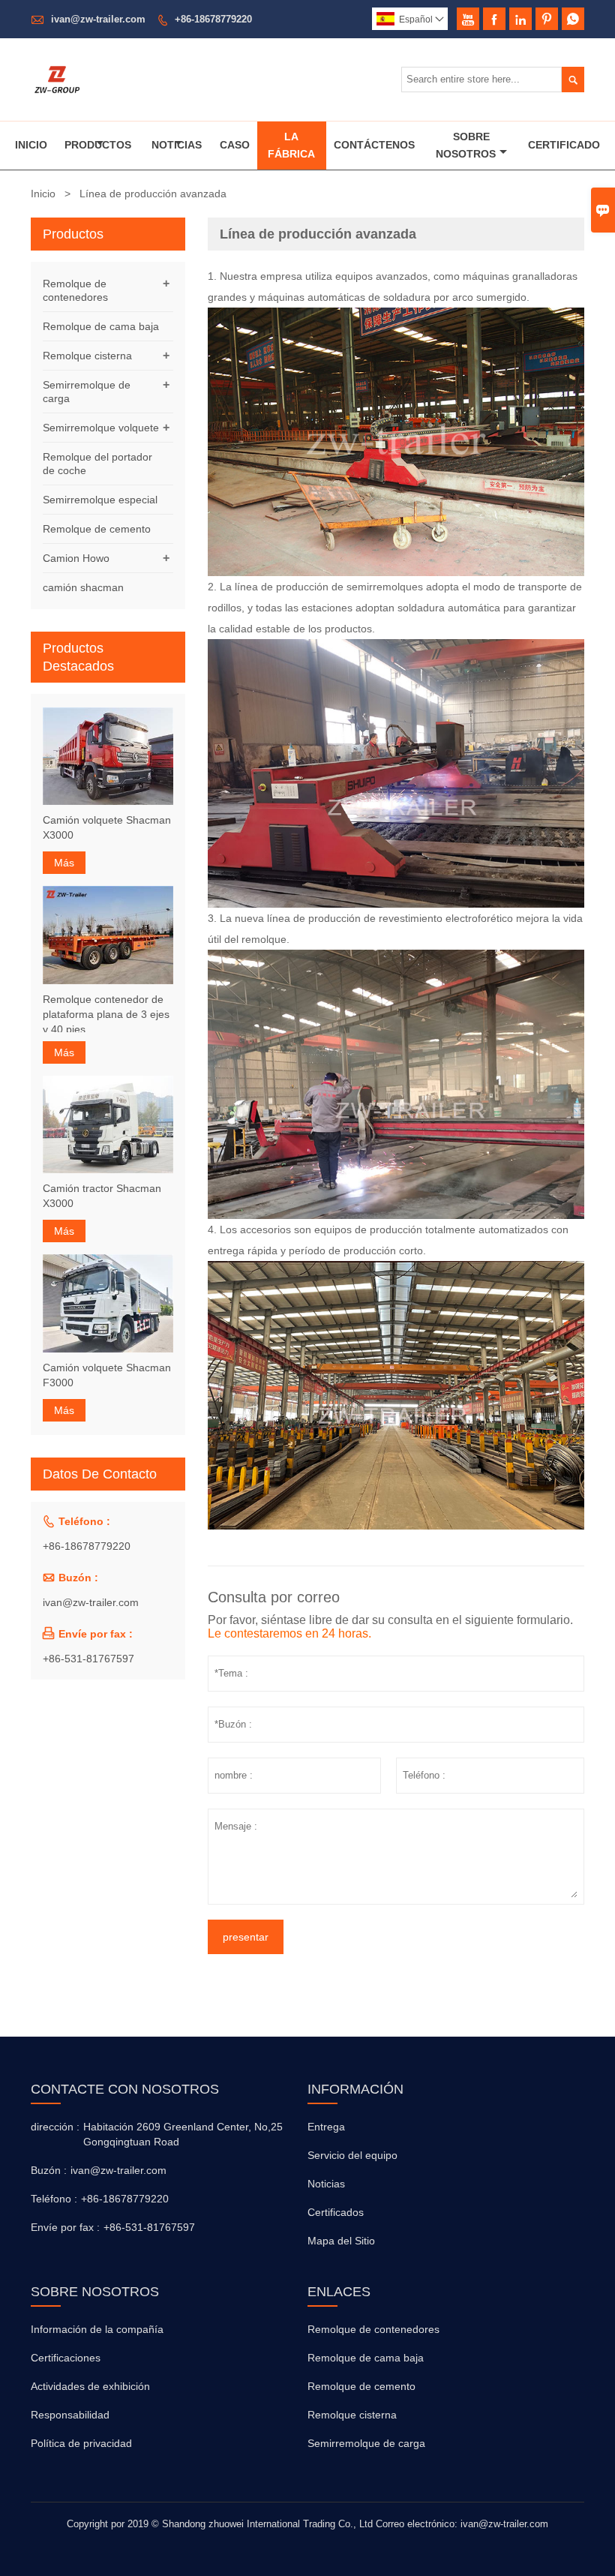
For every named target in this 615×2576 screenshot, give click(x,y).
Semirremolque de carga (366, 2443)
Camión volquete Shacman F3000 (107, 1375)
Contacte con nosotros (125, 2089)
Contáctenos (374, 145)
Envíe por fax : (65, 2227)
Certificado (564, 145)
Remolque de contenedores (373, 2329)
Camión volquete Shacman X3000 (107, 827)
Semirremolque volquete (101, 428)
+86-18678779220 (213, 19)
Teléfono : (54, 2199)
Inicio (31, 145)
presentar (246, 1937)
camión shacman (83, 587)
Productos (98, 145)
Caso (235, 145)
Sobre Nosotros (466, 145)
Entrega (326, 2127)
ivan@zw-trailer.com (98, 19)
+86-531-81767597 (88, 1659)
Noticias (177, 145)
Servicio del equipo (352, 2155)
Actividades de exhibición (90, 2386)
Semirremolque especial (100, 500)
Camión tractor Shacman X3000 (102, 1196)
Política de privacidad (81, 2443)
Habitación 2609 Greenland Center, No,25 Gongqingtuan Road (183, 2134)
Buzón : (49, 2170)
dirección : (55, 2127)
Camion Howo (76, 558)
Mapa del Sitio (341, 2241)
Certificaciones (66, 2358)
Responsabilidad (70, 2415)
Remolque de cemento (97, 529)
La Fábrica (291, 145)
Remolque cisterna (87, 356)
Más (64, 863)
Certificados (336, 2212)
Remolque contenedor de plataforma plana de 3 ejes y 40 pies (106, 1014)
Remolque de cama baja (101, 326)
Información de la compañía (97, 2329)
